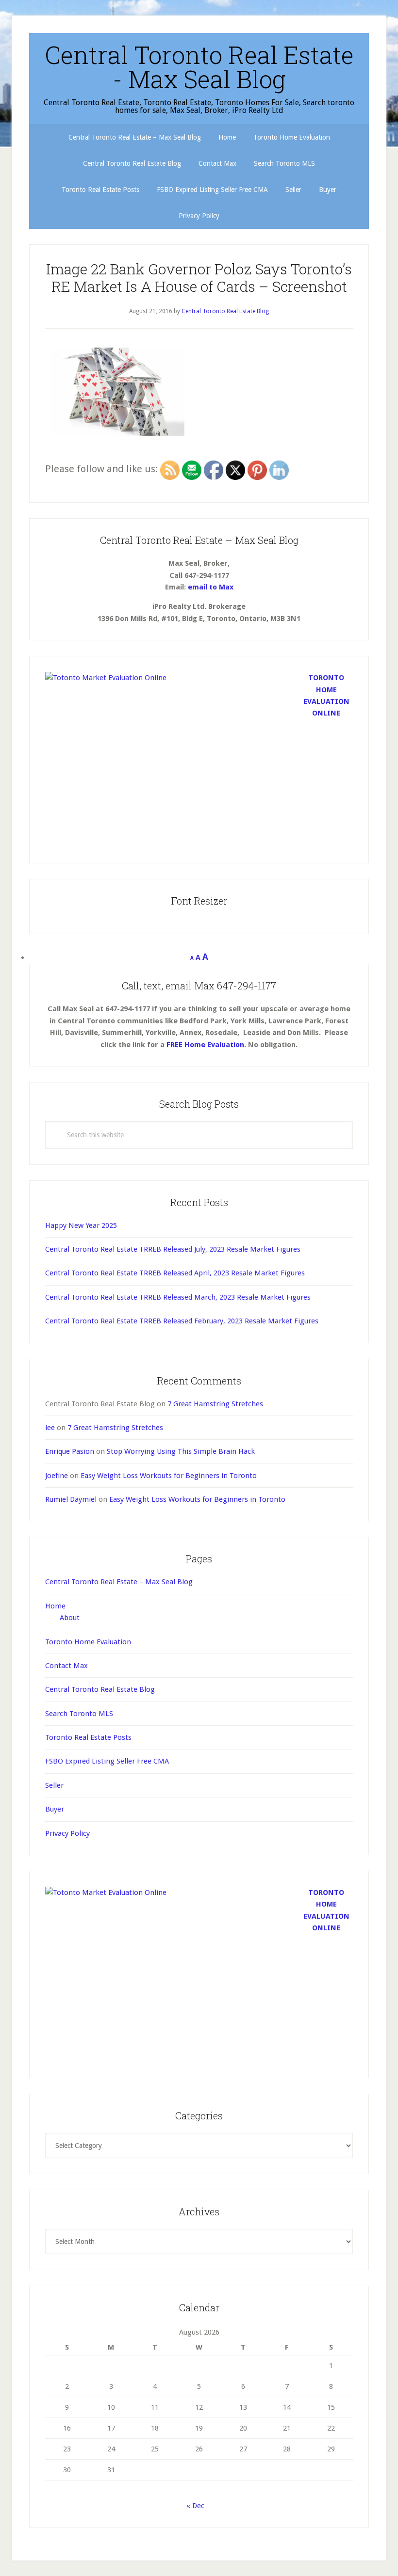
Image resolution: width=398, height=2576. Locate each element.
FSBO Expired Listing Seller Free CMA (107, 1761)
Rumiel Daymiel (71, 1499)
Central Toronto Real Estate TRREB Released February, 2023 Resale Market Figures (182, 1321)
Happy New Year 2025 (81, 1225)
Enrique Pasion (70, 1451)
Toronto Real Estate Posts (88, 1737)
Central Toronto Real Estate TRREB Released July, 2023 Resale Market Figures (173, 1249)
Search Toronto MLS (79, 1714)
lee (50, 1428)
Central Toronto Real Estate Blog (100, 1689)
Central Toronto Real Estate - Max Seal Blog (199, 67)
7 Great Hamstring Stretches (215, 1404)
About (70, 1618)
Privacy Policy (67, 1833)
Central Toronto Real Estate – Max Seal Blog (119, 1582)
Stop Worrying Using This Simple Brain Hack (181, 1451)
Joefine (57, 1476)
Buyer (55, 1809)
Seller (54, 1785)
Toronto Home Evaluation (88, 1642)
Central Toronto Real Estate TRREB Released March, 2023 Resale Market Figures (178, 1297)
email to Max (211, 587)
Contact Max (66, 1666)
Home (55, 1606)
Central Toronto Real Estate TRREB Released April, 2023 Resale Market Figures (175, 1273)
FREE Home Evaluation (205, 1045)
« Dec (195, 2506)
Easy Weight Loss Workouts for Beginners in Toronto (169, 1476)
